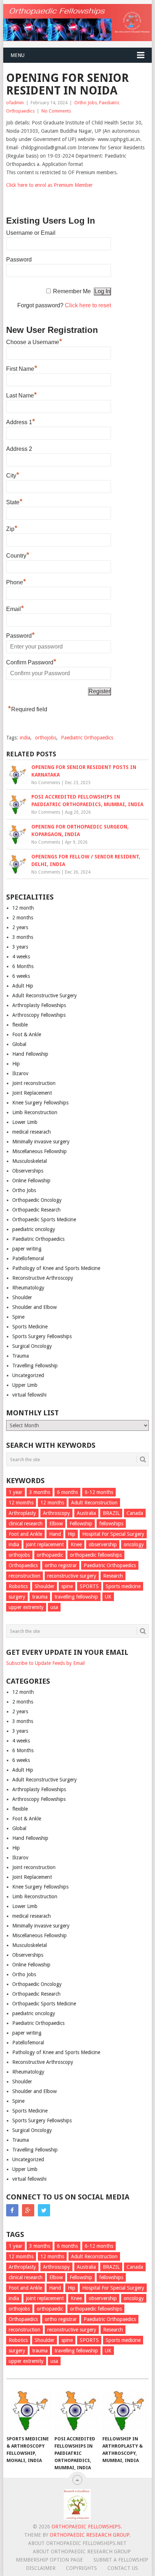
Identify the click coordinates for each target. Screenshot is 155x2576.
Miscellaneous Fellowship (39, 1151)
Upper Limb (25, 1385)
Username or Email (31, 233)
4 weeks (21, 957)
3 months (23, 937)
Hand (55, 1534)
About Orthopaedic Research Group (82, 2551)
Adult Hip (23, 986)
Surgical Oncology (32, 1346)
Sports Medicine (30, 1327)
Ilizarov (20, 1073)
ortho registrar (61, 1565)
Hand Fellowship (30, 1054)
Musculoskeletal (30, 1161)
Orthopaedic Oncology (37, 1200)
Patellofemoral (28, 1258)
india (25, 738)
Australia (86, 1513)
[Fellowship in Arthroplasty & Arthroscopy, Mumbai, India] (125, 2411)
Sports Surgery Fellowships (42, 1336)
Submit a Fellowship (121, 2560)
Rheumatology (28, 1288)
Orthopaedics (23, 1565)
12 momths (21, 1503)
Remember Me (72, 291)
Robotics (18, 1586)
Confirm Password (31, 661)
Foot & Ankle (27, 1034)
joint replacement (45, 1544)
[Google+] (28, 2210)
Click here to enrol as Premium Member (49, 185)
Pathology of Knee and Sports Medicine (56, 1268)
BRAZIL (111, 1513)
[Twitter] (44, 2210)
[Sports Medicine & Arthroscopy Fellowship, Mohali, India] (29, 2411)
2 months (23, 918)
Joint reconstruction (34, 1083)
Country (18, 555)
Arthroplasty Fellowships (39, 1005)
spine (67, 1586)
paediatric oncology (34, 1229)
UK (108, 1597)
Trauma (21, 1356)
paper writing (27, 1249)
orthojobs (46, 738)
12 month (23, 908)
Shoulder (22, 1297)
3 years (20, 947)
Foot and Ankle (25, 1534)
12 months (52, 1503)
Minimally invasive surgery (41, 1142)
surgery (17, 1597)
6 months (67, 1492)
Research (113, 1576)
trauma (40, 1597)
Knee (76, 1544)
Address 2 (19, 449)
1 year (15, 1492)
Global (19, 1044)
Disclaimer (41, 2568)
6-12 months (99, 1492)
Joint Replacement (32, 1093)
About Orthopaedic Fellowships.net (77, 2543)
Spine (18, 1317)
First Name (22, 368)
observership (103, 1544)
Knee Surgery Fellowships (40, 1103)
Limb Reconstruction (35, 1112)
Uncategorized (28, 1375)
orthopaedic (50, 1555)
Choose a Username (34, 341)
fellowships (111, 1524)
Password (19, 260)
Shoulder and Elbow (34, 1307)
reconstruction (25, 1576)
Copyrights (81, 2568)
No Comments (56, 111)
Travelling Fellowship (35, 1366)
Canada (135, 1513)
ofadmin (15, 103)
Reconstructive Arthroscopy (43, 1278)
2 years (20, 927)
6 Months (23, 966)
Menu (17, 55)
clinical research (26, 1524)
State (14, 501)
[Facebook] (12, 2210)
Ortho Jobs (86, 103)
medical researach (32, 1132)
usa (54, 1607)
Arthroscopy (56, 1513)
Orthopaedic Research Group (90, 2535)
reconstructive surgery (72, 1576)
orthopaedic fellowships (96, 1555)
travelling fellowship (76, 1597)
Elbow (56, 1524)
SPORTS (89, 1586)
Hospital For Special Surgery (113, 1534)
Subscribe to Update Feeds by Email (45, 1663)
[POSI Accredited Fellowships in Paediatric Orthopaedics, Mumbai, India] (77, 2411)
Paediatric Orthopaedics (87, 738)
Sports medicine (123, 1586)
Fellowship (81, 1524)
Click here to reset (88, 305)
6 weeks (21, 976)
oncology (134, 1544)
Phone (16, 581)
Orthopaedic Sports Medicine (44, 1219)
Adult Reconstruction (94, 1503)
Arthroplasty (22, 1513)
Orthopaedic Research (36, 1210)
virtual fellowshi (29, 1395)
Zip (12, 528)
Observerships (28, 1171)
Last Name (22, 395)
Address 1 (21, 421)
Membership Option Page (49, 2560)
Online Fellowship (31, 1181)
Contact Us (123, 2568)
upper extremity (26, 1607)
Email (15, 608)
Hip (16, 1064)
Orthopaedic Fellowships (86, 2527)
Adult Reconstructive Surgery (45, 995)
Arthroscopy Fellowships (39, 1015)
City (13, 475)
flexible (20, 1025)
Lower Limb (25, 1122)
